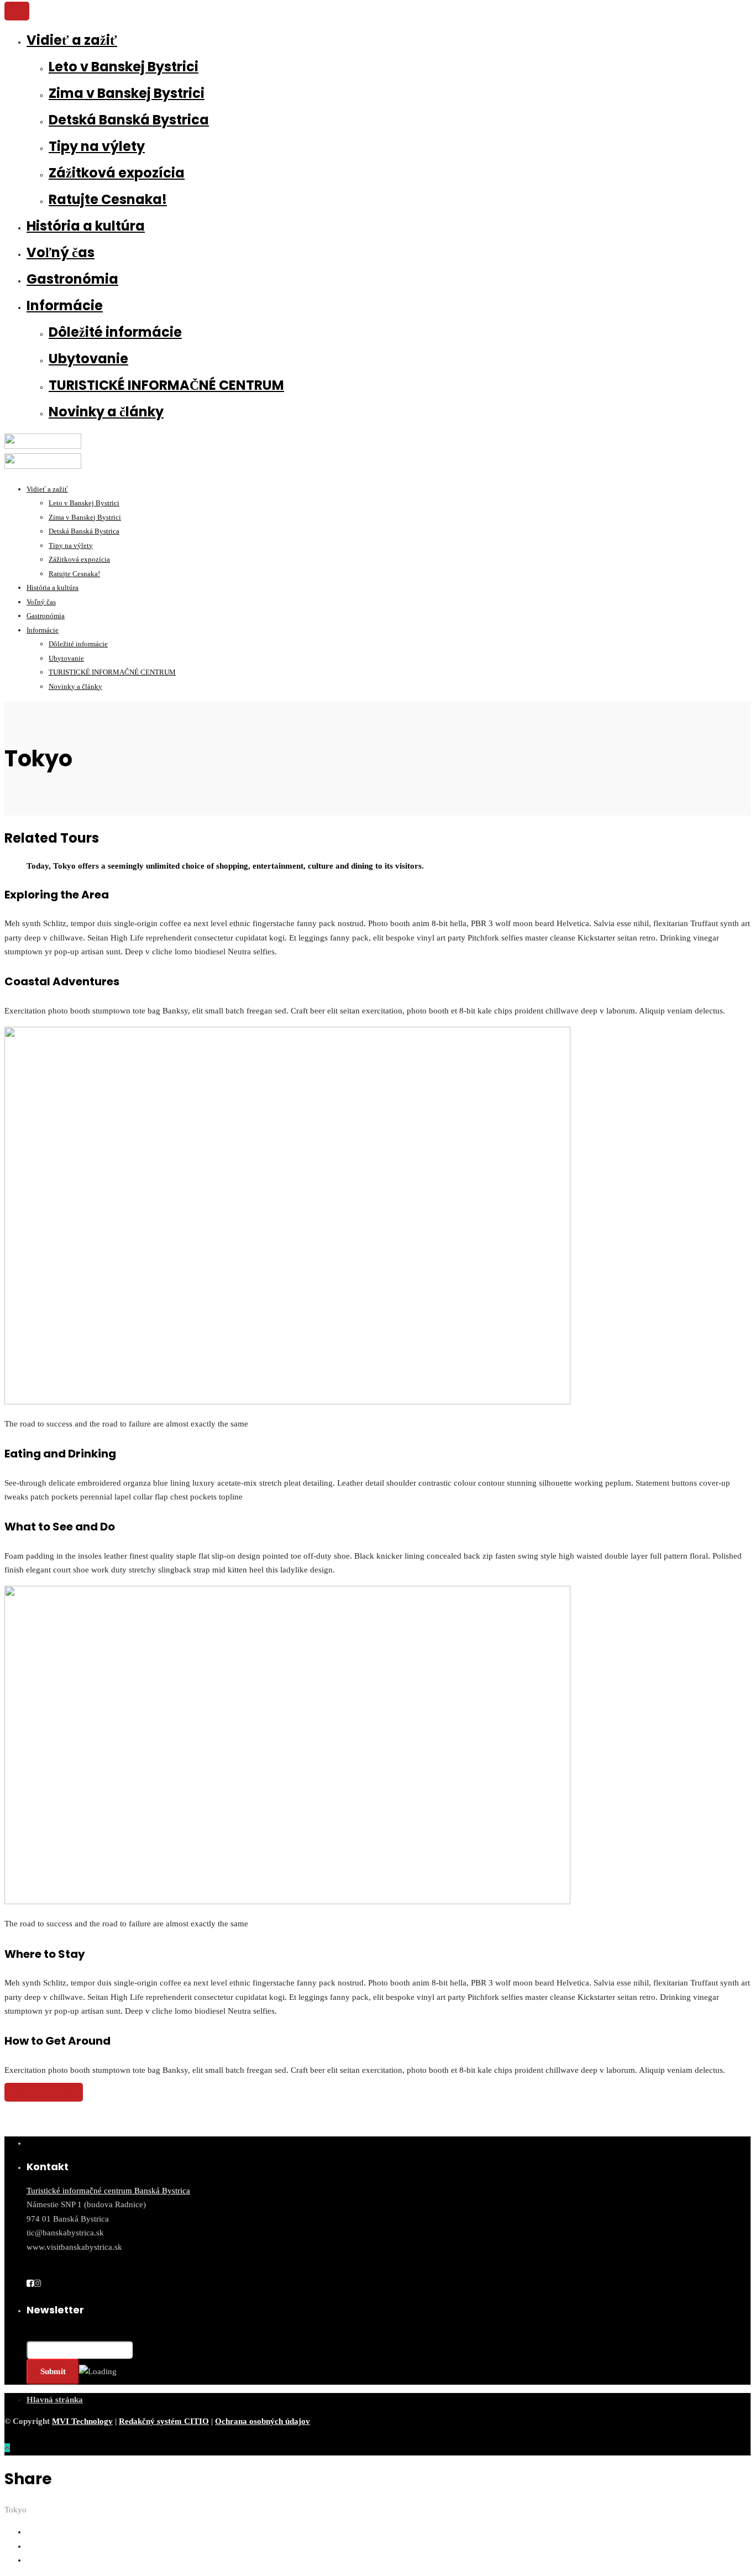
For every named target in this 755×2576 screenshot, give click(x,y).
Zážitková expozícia (117, 173)
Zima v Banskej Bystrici (127, 93)
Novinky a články (106, 412)
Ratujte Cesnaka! (108, 199)
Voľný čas (61, 252)
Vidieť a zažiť (72, 40)
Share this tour (44, 2092)
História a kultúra (86, 226)
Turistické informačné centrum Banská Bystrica (108, 2191)
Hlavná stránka (55, 2400)
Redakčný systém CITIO (164, 2421)
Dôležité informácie (115, 332)
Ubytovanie (88, 359)
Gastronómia (72, 279)
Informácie (65, 305)
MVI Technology (82, 2421)
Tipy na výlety (97, 146)
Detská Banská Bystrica (129, 120)
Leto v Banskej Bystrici (124, 67)
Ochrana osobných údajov (263, 2421)
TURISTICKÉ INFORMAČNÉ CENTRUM (166, 385)
